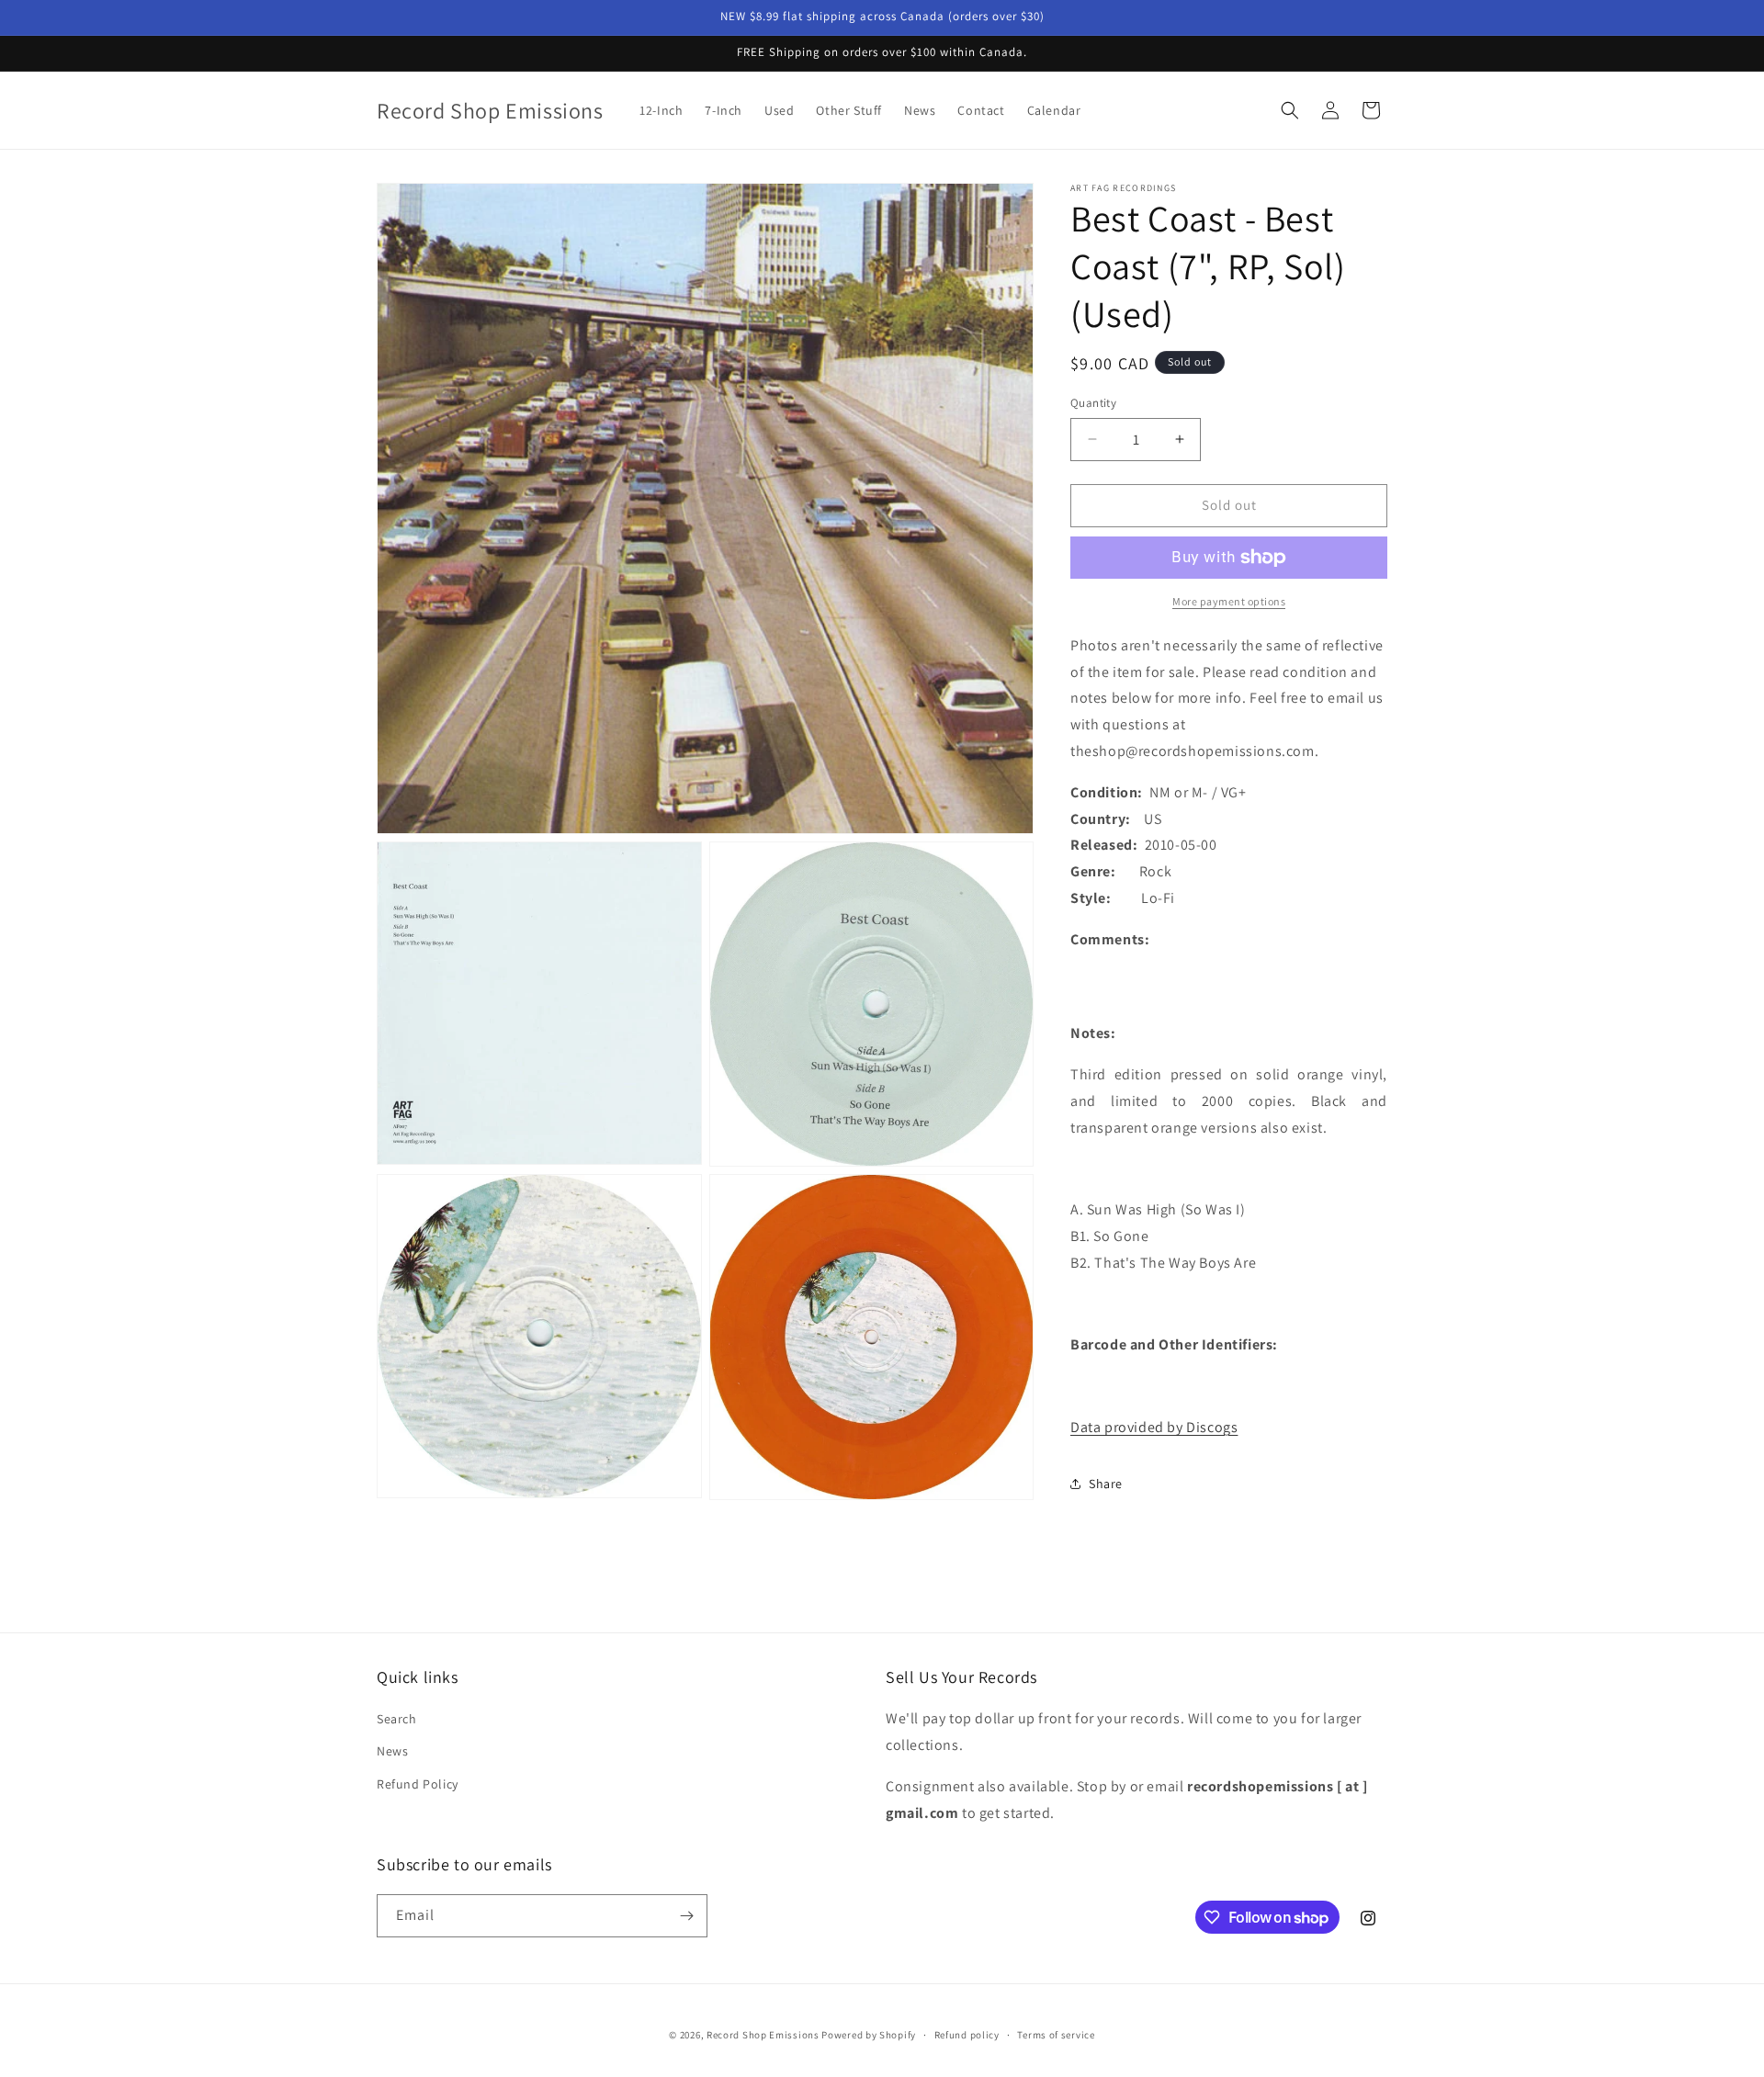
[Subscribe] (686, 1916)
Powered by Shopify (869, 2035)
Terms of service (1056, 2035)
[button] (1290, 110)
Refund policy (967, 2035)
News (392, 1751)
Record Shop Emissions (763, 2035)
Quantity (1093, 403)
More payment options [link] (1229, 601)
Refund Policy (418, 1784)
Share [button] (1106, 1484)
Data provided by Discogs (1154, 1427)
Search (397, 1719)
